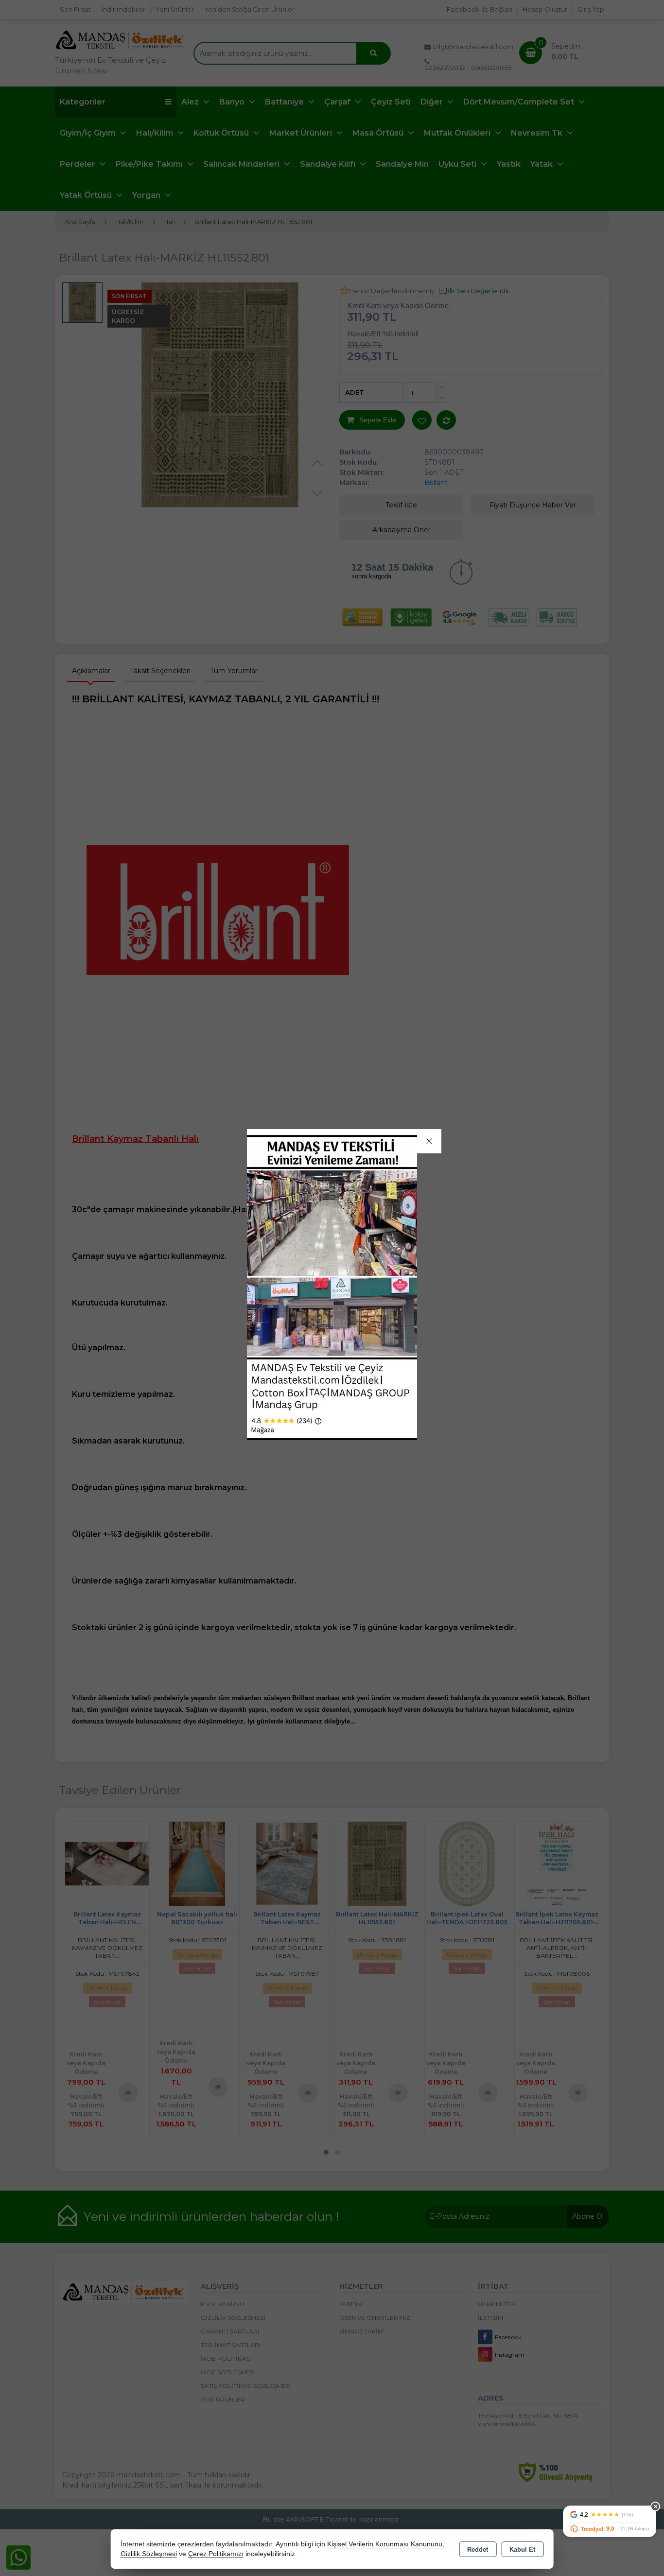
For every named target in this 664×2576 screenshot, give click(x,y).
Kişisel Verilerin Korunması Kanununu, (386, 2544)
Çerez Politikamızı (216, 2554)
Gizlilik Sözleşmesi (149, 2554)
